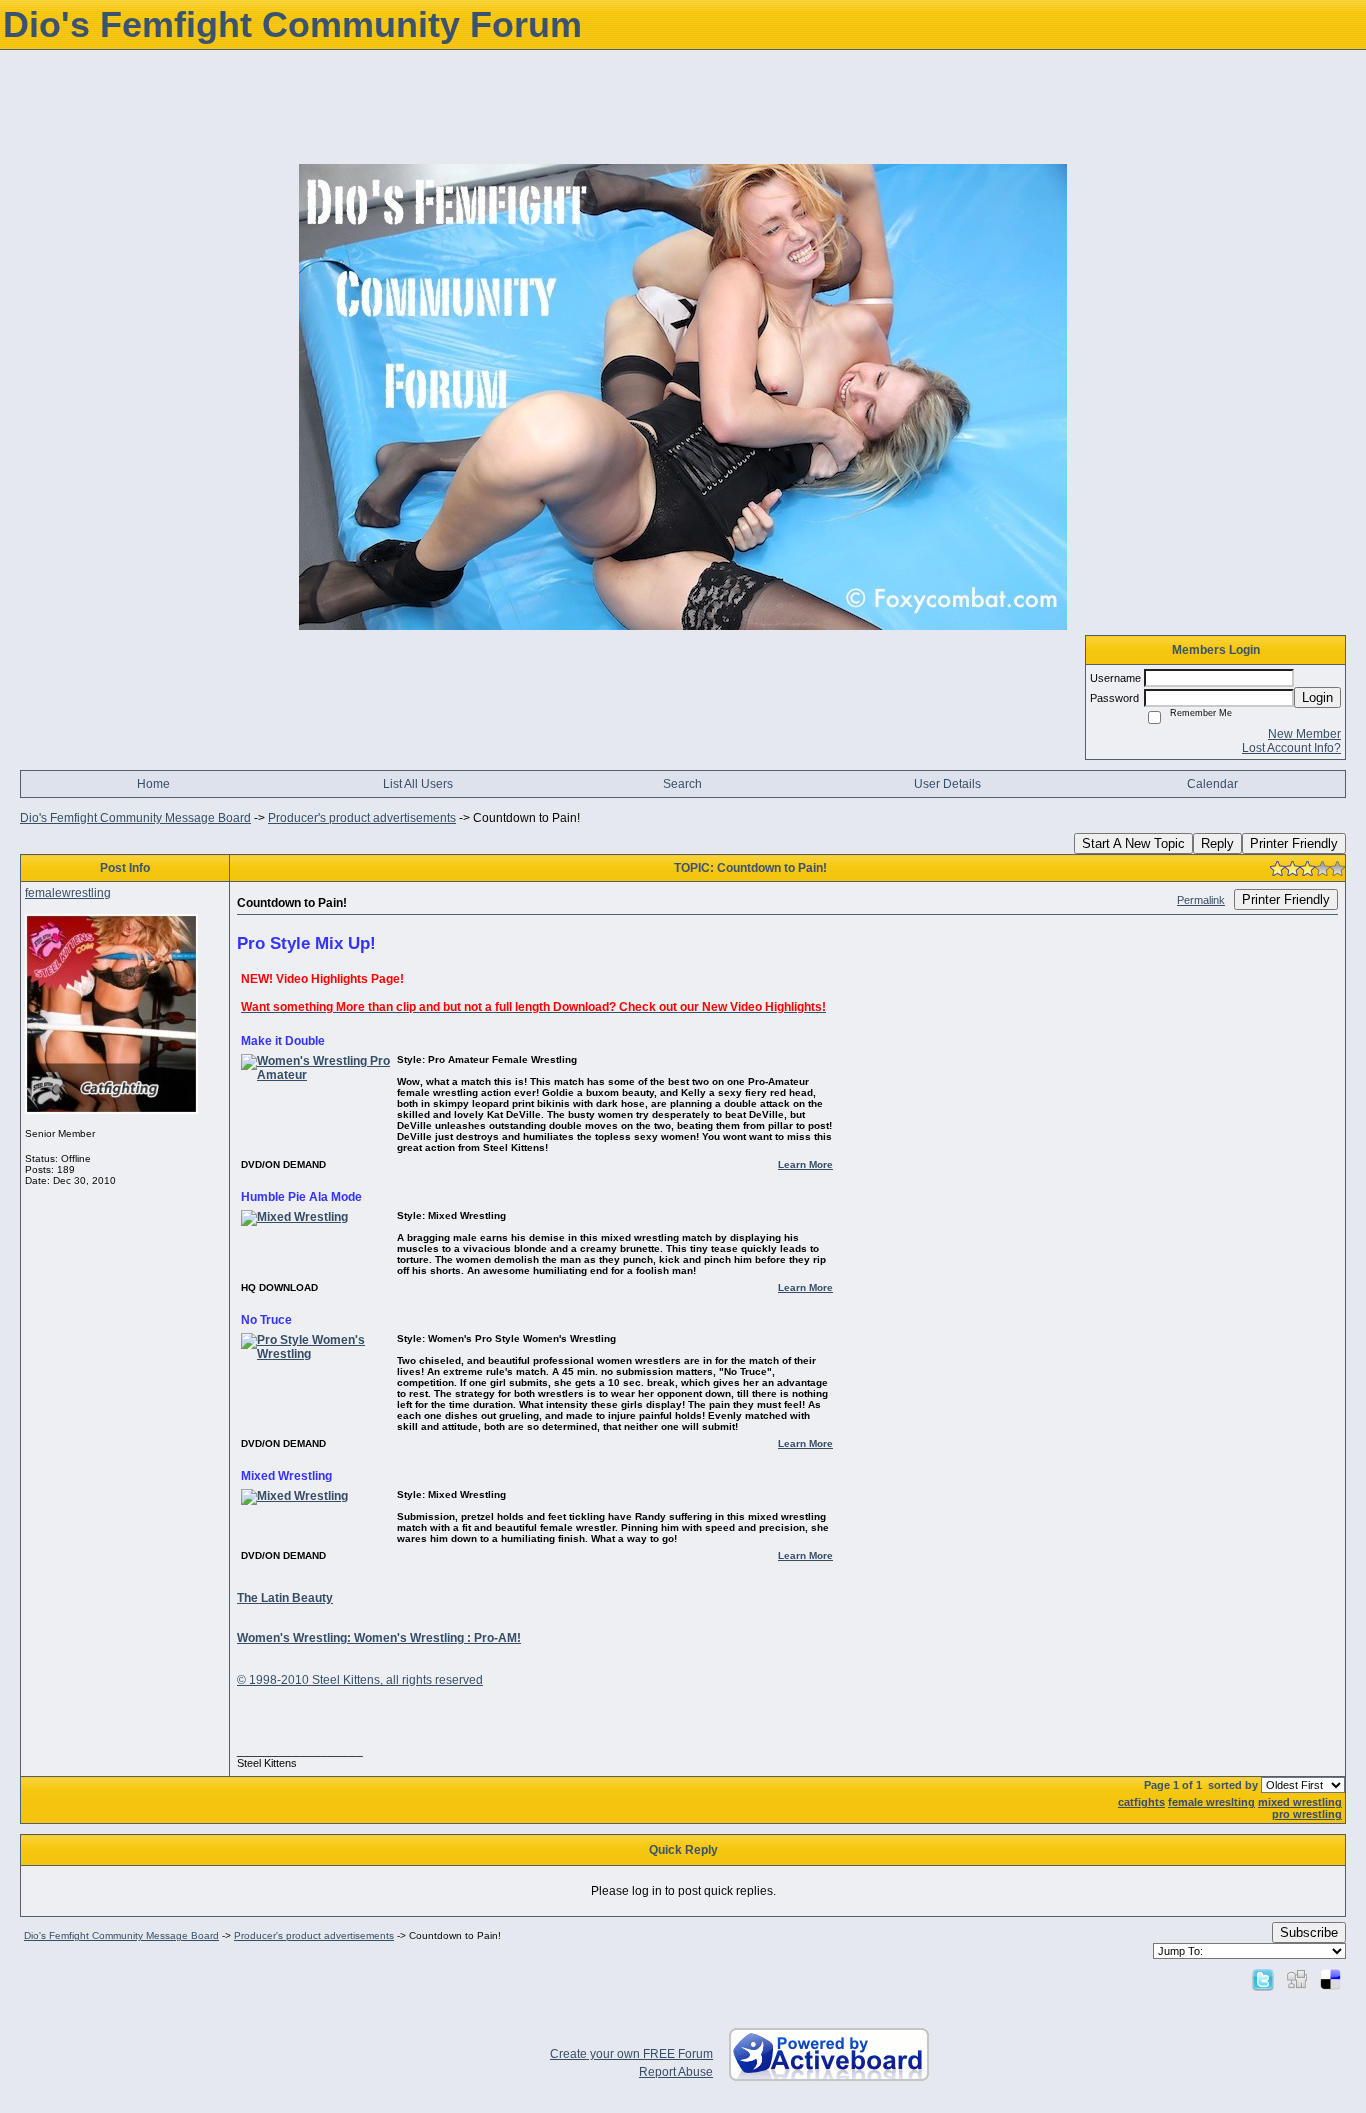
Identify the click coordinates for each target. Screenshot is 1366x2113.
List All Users (418, 784)
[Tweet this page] (1263, 1979)
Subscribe (1309, 1932)
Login (1317, 697)
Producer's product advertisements (362, 818)
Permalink (1201, 900)
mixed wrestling (1300, 1802)
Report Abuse (676, 2072)
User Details (947, 784)
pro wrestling (1307, 1814)
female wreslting (1211, 1802)
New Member (1304, 734)
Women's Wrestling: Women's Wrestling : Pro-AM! (379, 1638)
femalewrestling (68, 893)
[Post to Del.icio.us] (1330, 1979)
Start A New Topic (1133, 843)
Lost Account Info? (1291, 748)
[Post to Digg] (1297, 1979)
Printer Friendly (1294, 843)
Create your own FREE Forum (631, 2054)
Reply (1217, 843)
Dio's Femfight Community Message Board (135, 818)
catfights (1141, 1802)
